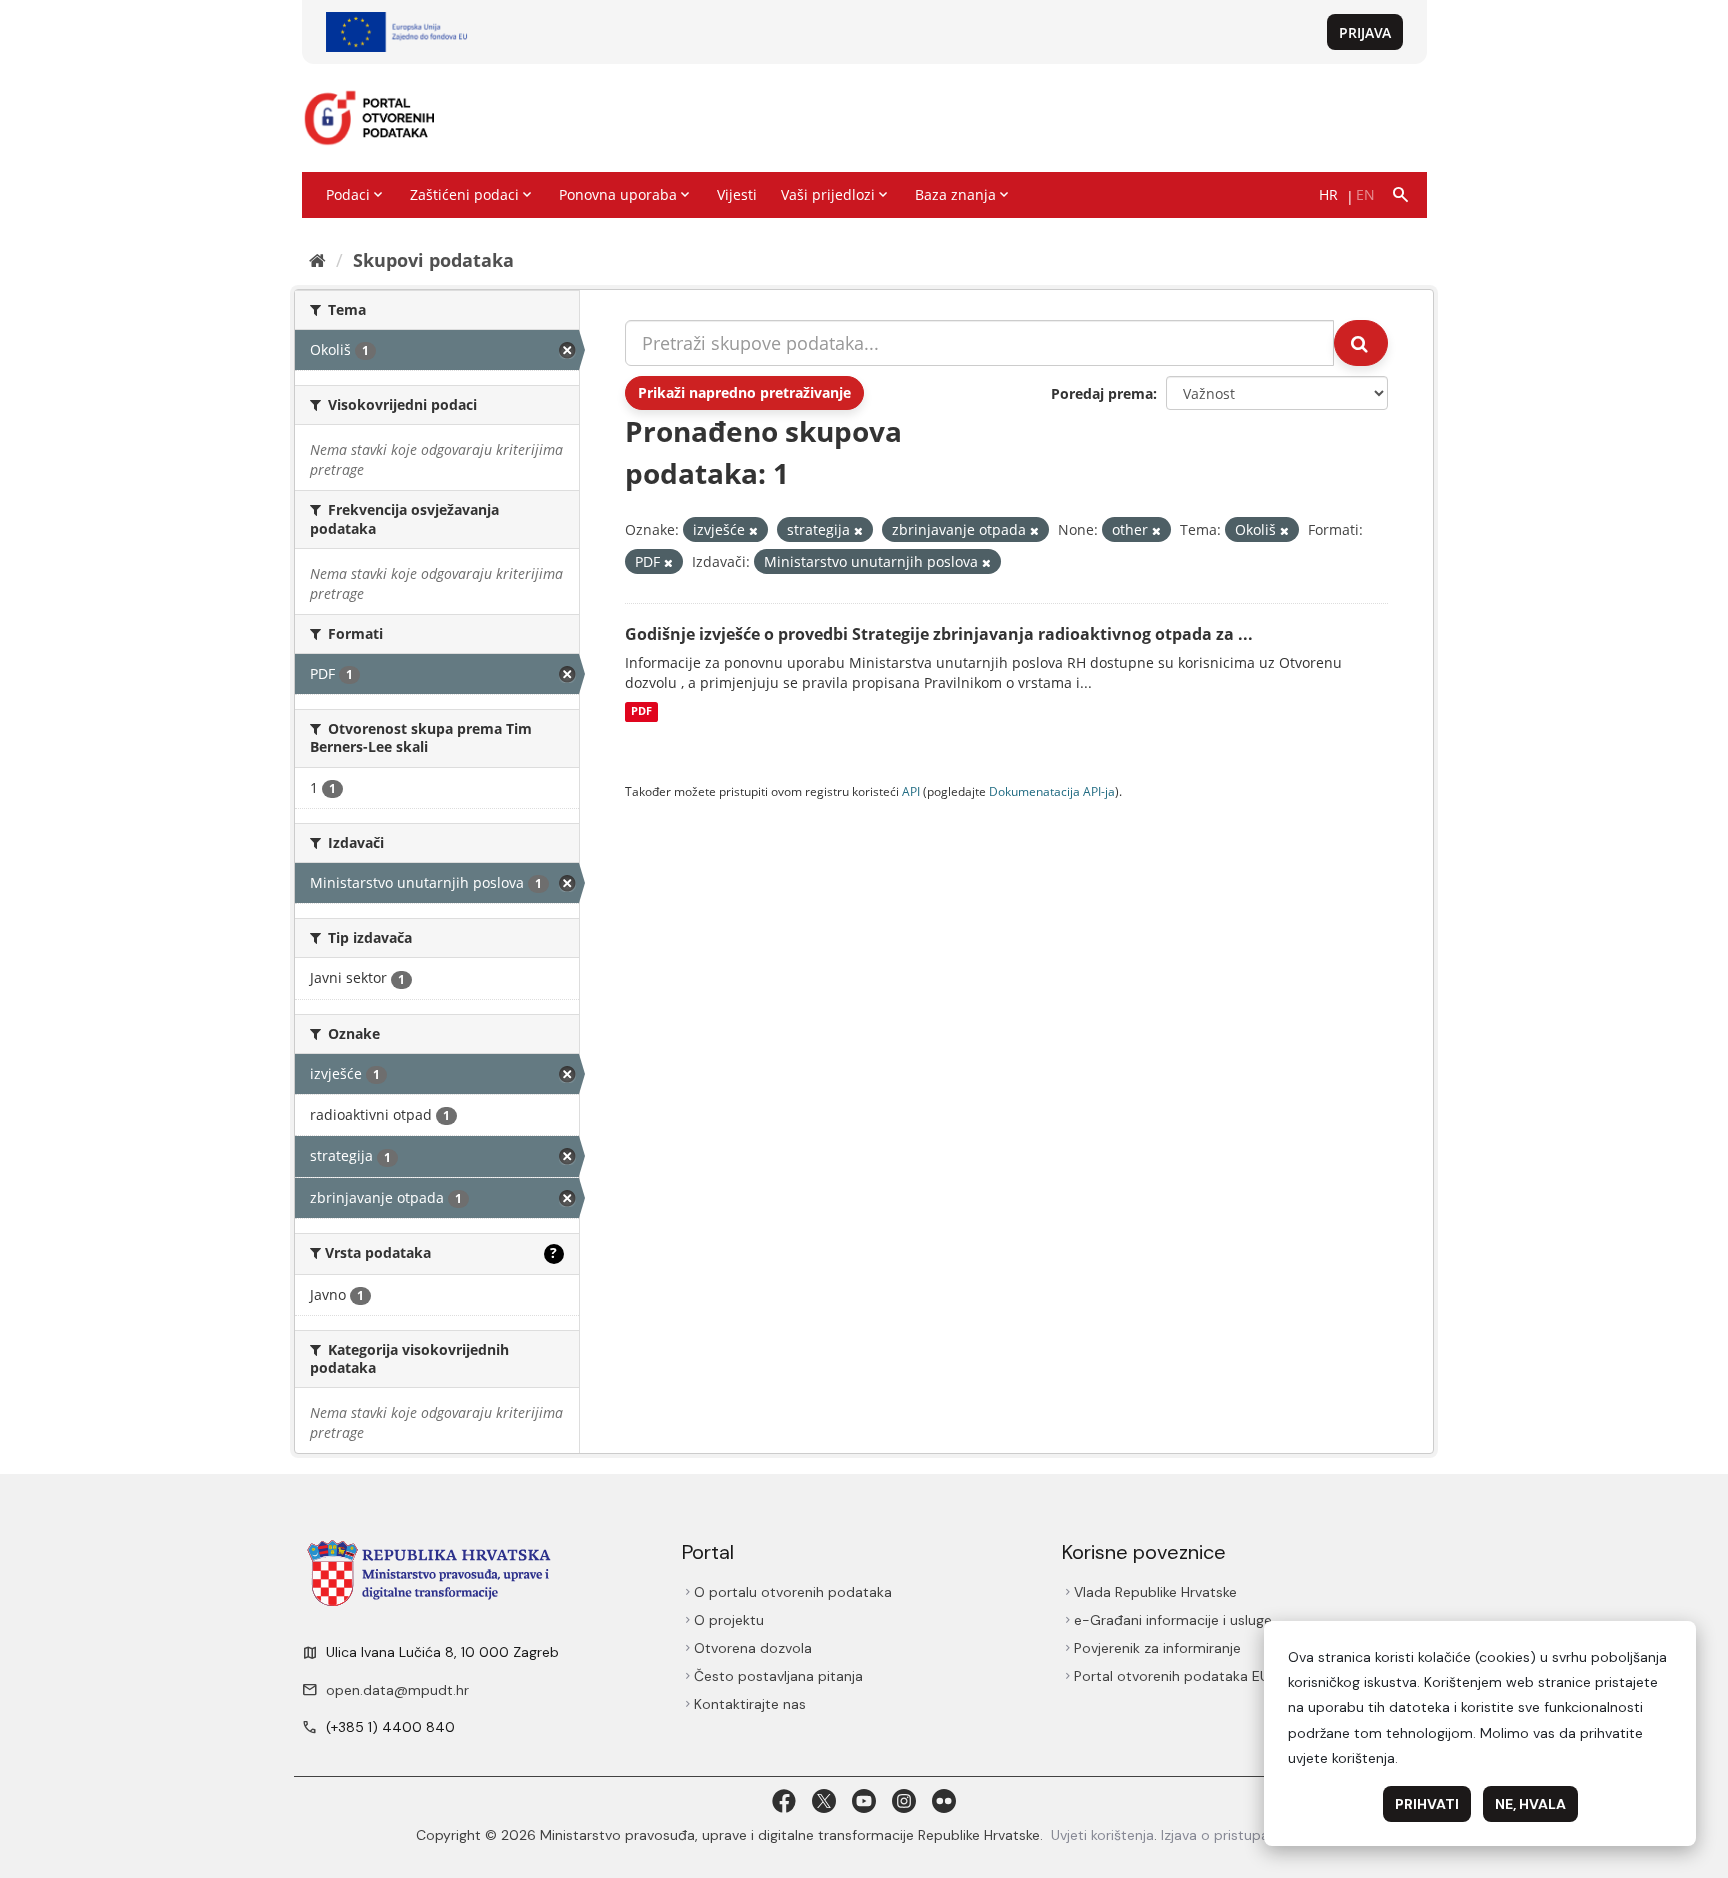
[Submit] (1361, 343)
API (911, 791)
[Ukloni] (753, 530)
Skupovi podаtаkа (433, 260)
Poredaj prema (1102, 393)
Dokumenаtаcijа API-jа (1052, 791)
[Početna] (317, 260)
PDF (641, 712)
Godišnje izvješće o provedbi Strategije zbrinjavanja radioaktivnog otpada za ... (939, 634)
